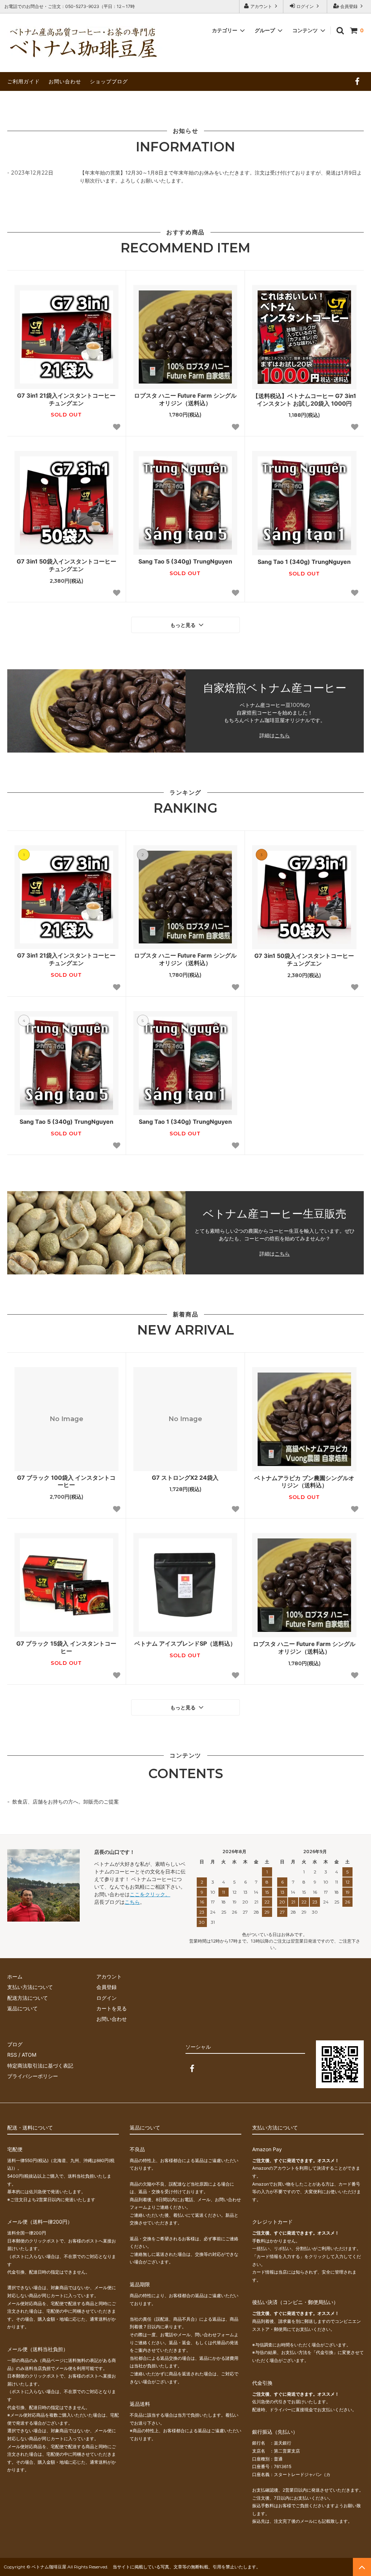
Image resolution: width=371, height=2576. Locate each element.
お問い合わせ (65, 81)
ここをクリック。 (150, 1894)
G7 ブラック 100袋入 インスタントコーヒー (66, 1481)
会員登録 (349, 6)
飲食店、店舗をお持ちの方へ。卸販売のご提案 (66, 1802)
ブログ (15, 2044)
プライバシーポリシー (33, 2076)
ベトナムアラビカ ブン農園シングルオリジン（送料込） (304, 1482)
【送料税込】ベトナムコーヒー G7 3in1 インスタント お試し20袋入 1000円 (304, 400)
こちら (282, 736)
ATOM (29, 2055)
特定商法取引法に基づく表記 (40, 2066)
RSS (12, 2055)
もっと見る (184, 625)
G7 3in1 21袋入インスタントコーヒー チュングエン (66, 399)
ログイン (305, 6)
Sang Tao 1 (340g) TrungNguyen (304, 562)
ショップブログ (109, 81)
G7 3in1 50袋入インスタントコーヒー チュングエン (66, 565)
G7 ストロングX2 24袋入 (185, 1478)
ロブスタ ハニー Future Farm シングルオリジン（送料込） (185, 399)
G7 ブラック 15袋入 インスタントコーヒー (66, 1647)
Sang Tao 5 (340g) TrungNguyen (185, 561)
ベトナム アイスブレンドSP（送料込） (185, 1643)
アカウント (261, 6)
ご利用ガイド (24, 81)
